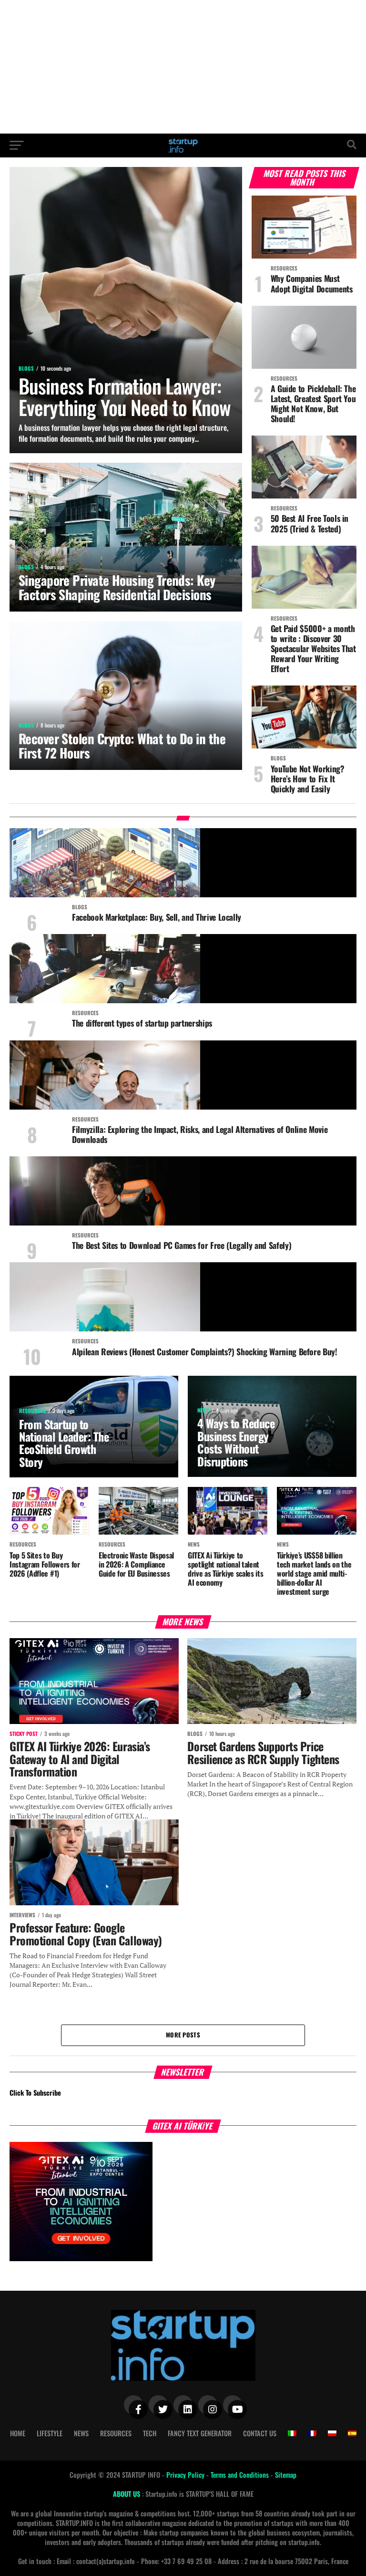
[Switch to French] (312, 2433)
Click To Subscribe (35, 2093)
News (81, 2433)
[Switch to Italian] (292, 2433)
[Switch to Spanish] (352, 2433)
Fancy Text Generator (200, 2433)
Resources (116, 2433)
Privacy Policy (186, 2475)
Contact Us (260, 2433)
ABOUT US (127, 2494)
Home (18, 2433)
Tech (150, 2433)
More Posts (183, 2035)
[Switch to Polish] (332, 2433)
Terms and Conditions (241, 2475)
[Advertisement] (183, 67)
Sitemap (286, 2475)
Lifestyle (50, 2433)
